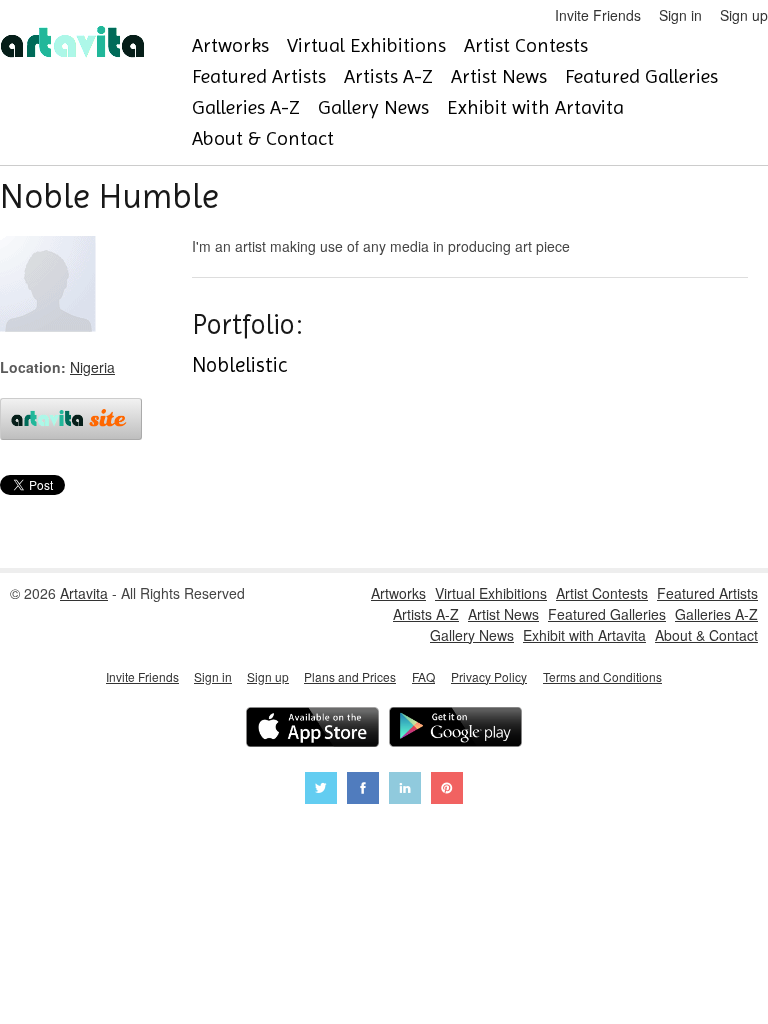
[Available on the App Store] (312, 729)
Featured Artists (259, 76)
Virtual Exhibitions (366, 45)
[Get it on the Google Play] (455, 729)
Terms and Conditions (602, 676)
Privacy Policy (489, 676)
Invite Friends (598, 15)
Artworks (230, 45)
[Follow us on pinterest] (447, 790)
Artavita (84, 593)
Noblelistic (239, 365)
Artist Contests (526, 45)
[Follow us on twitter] (321, 790)
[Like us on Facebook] (363, 790)
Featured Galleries (641, 76)
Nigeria (92, 367)
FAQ (423, 676)
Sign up (744, 15)
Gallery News (373, 107)
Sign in (680, 15)
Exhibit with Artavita (535, 107)
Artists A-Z (388, 76)
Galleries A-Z (246, 107)
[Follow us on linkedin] (405, 790)
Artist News (499, 76)
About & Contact (263, 138)
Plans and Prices (350, 676)
